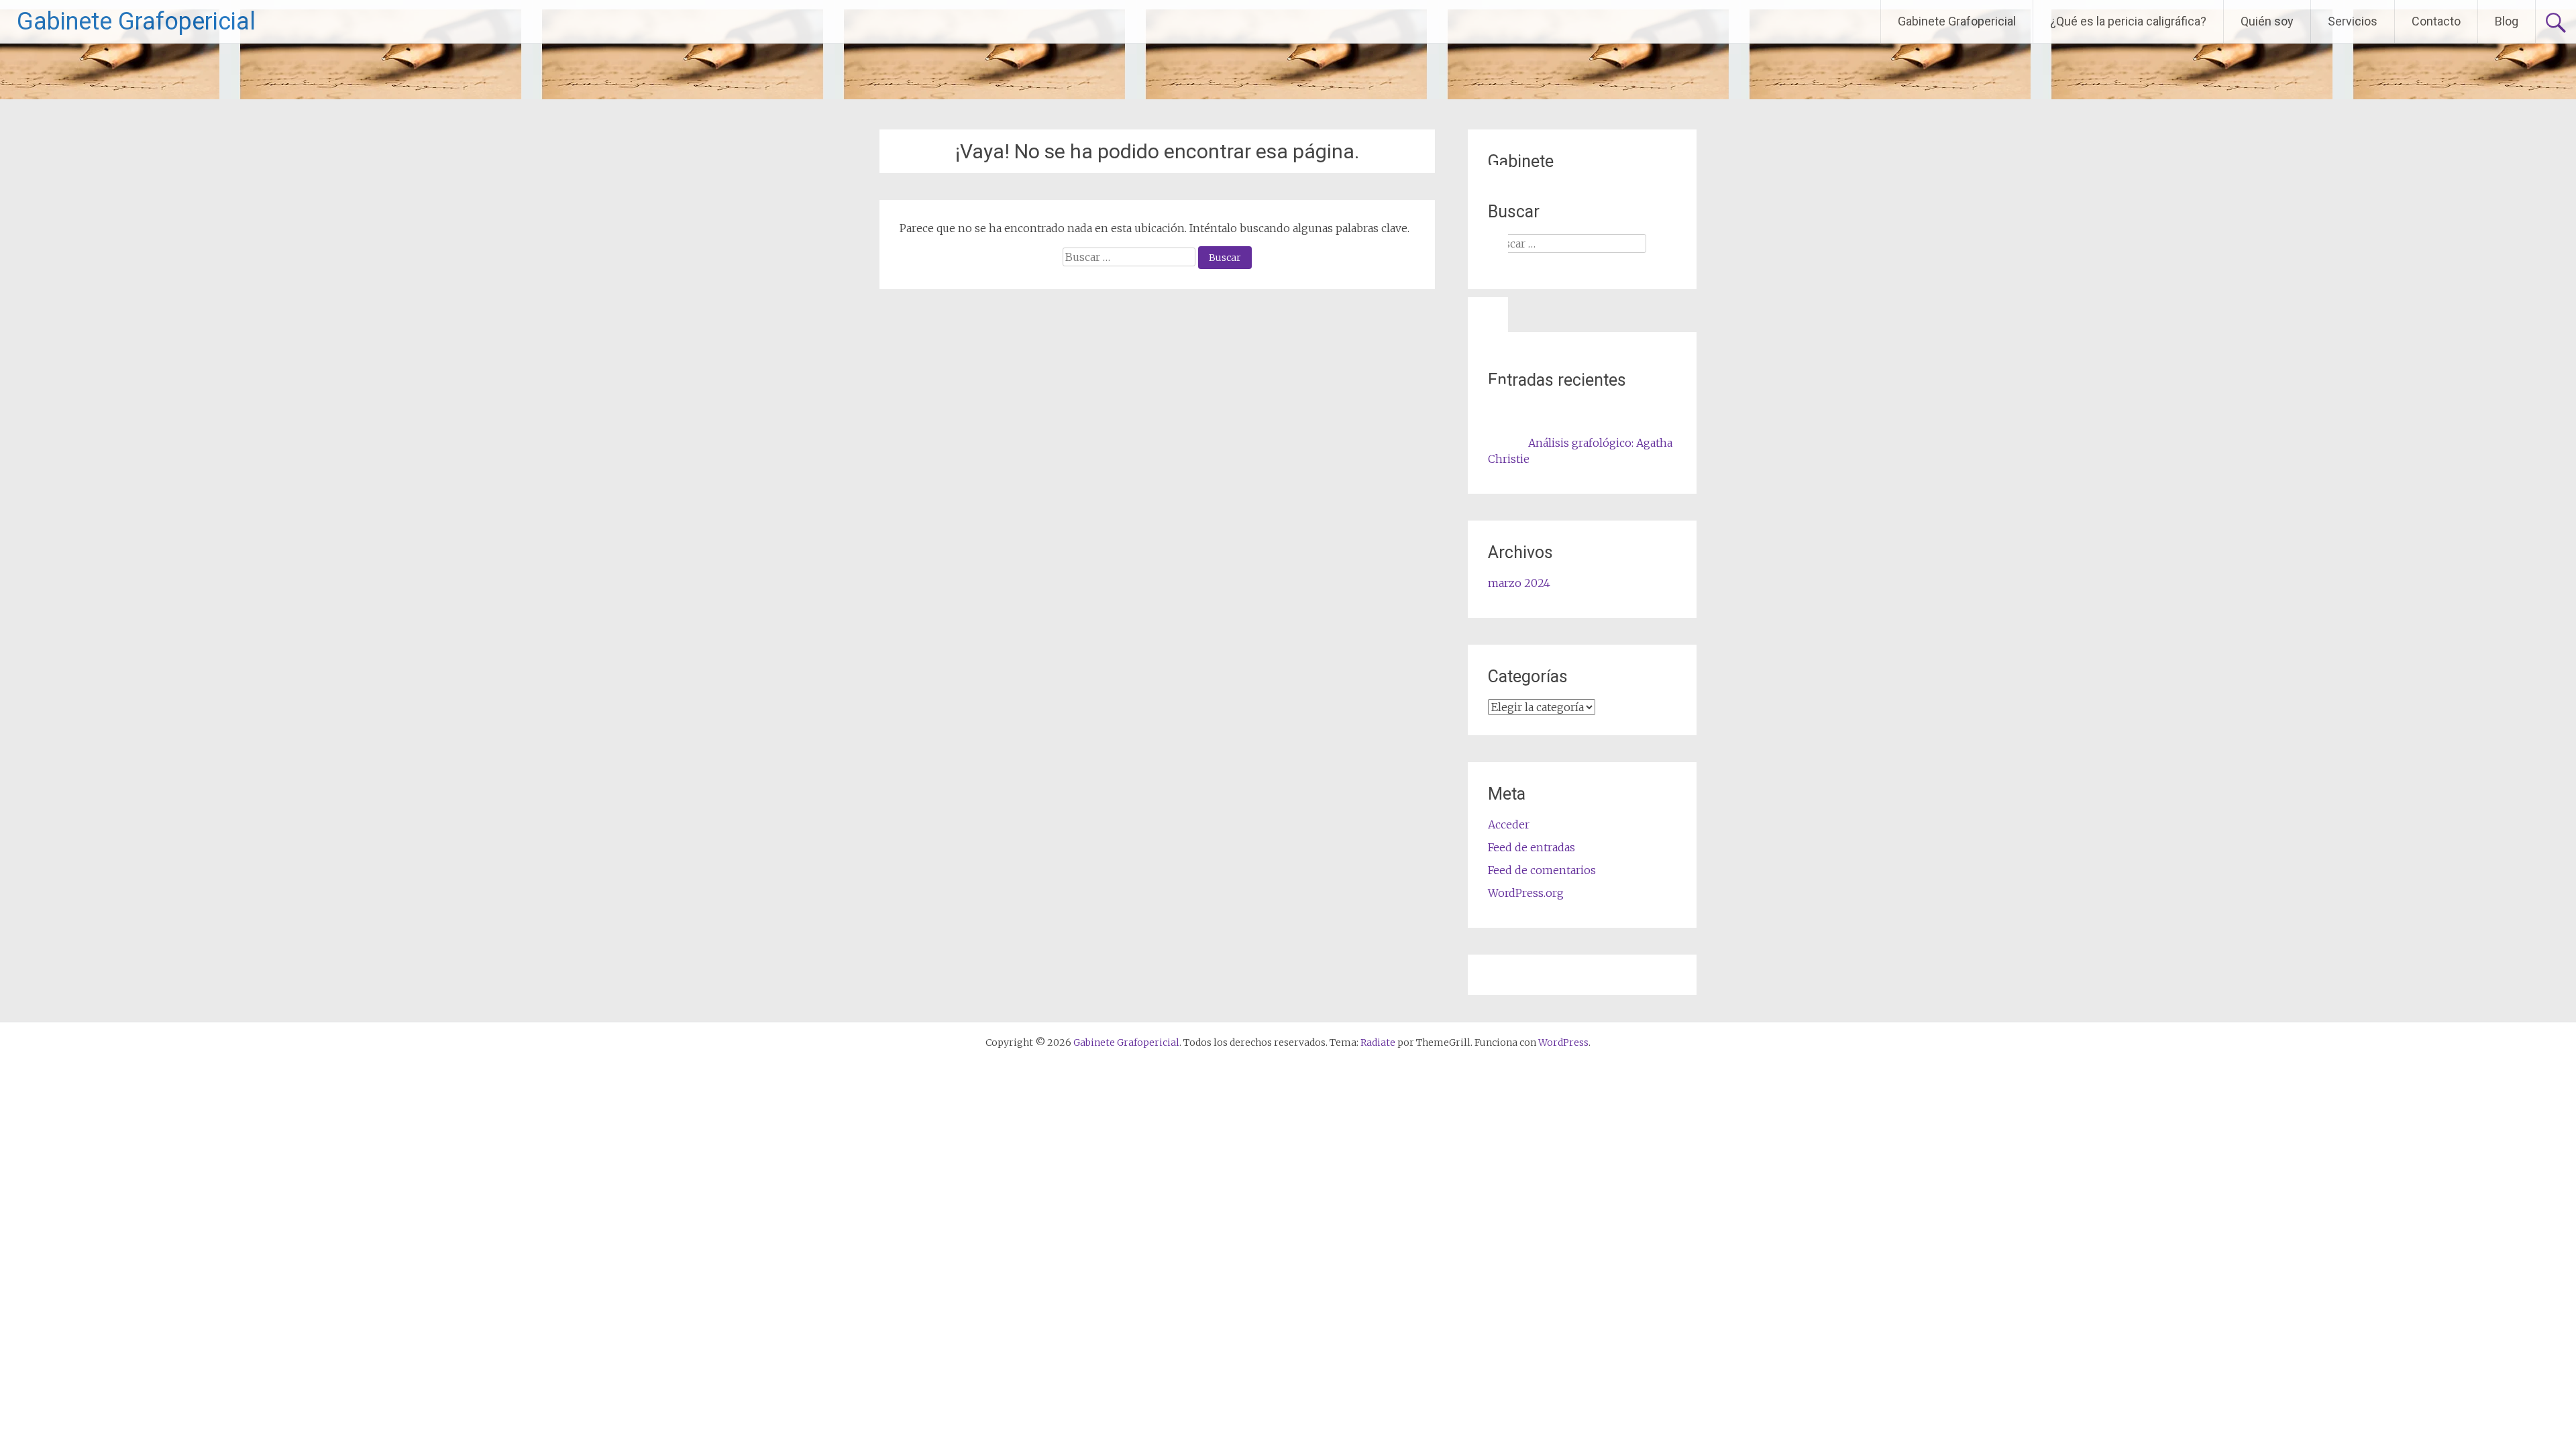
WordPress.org (1526, 893)
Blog (2507, 21)
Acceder (1509, 824)
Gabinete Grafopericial (136, 21)
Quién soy (2267, 21)
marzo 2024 (1519, 583)
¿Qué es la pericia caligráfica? (2128, 21)
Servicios (2353, 21)
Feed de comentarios (1542, 870)
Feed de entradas (1532, 847)
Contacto (2436, 21)
